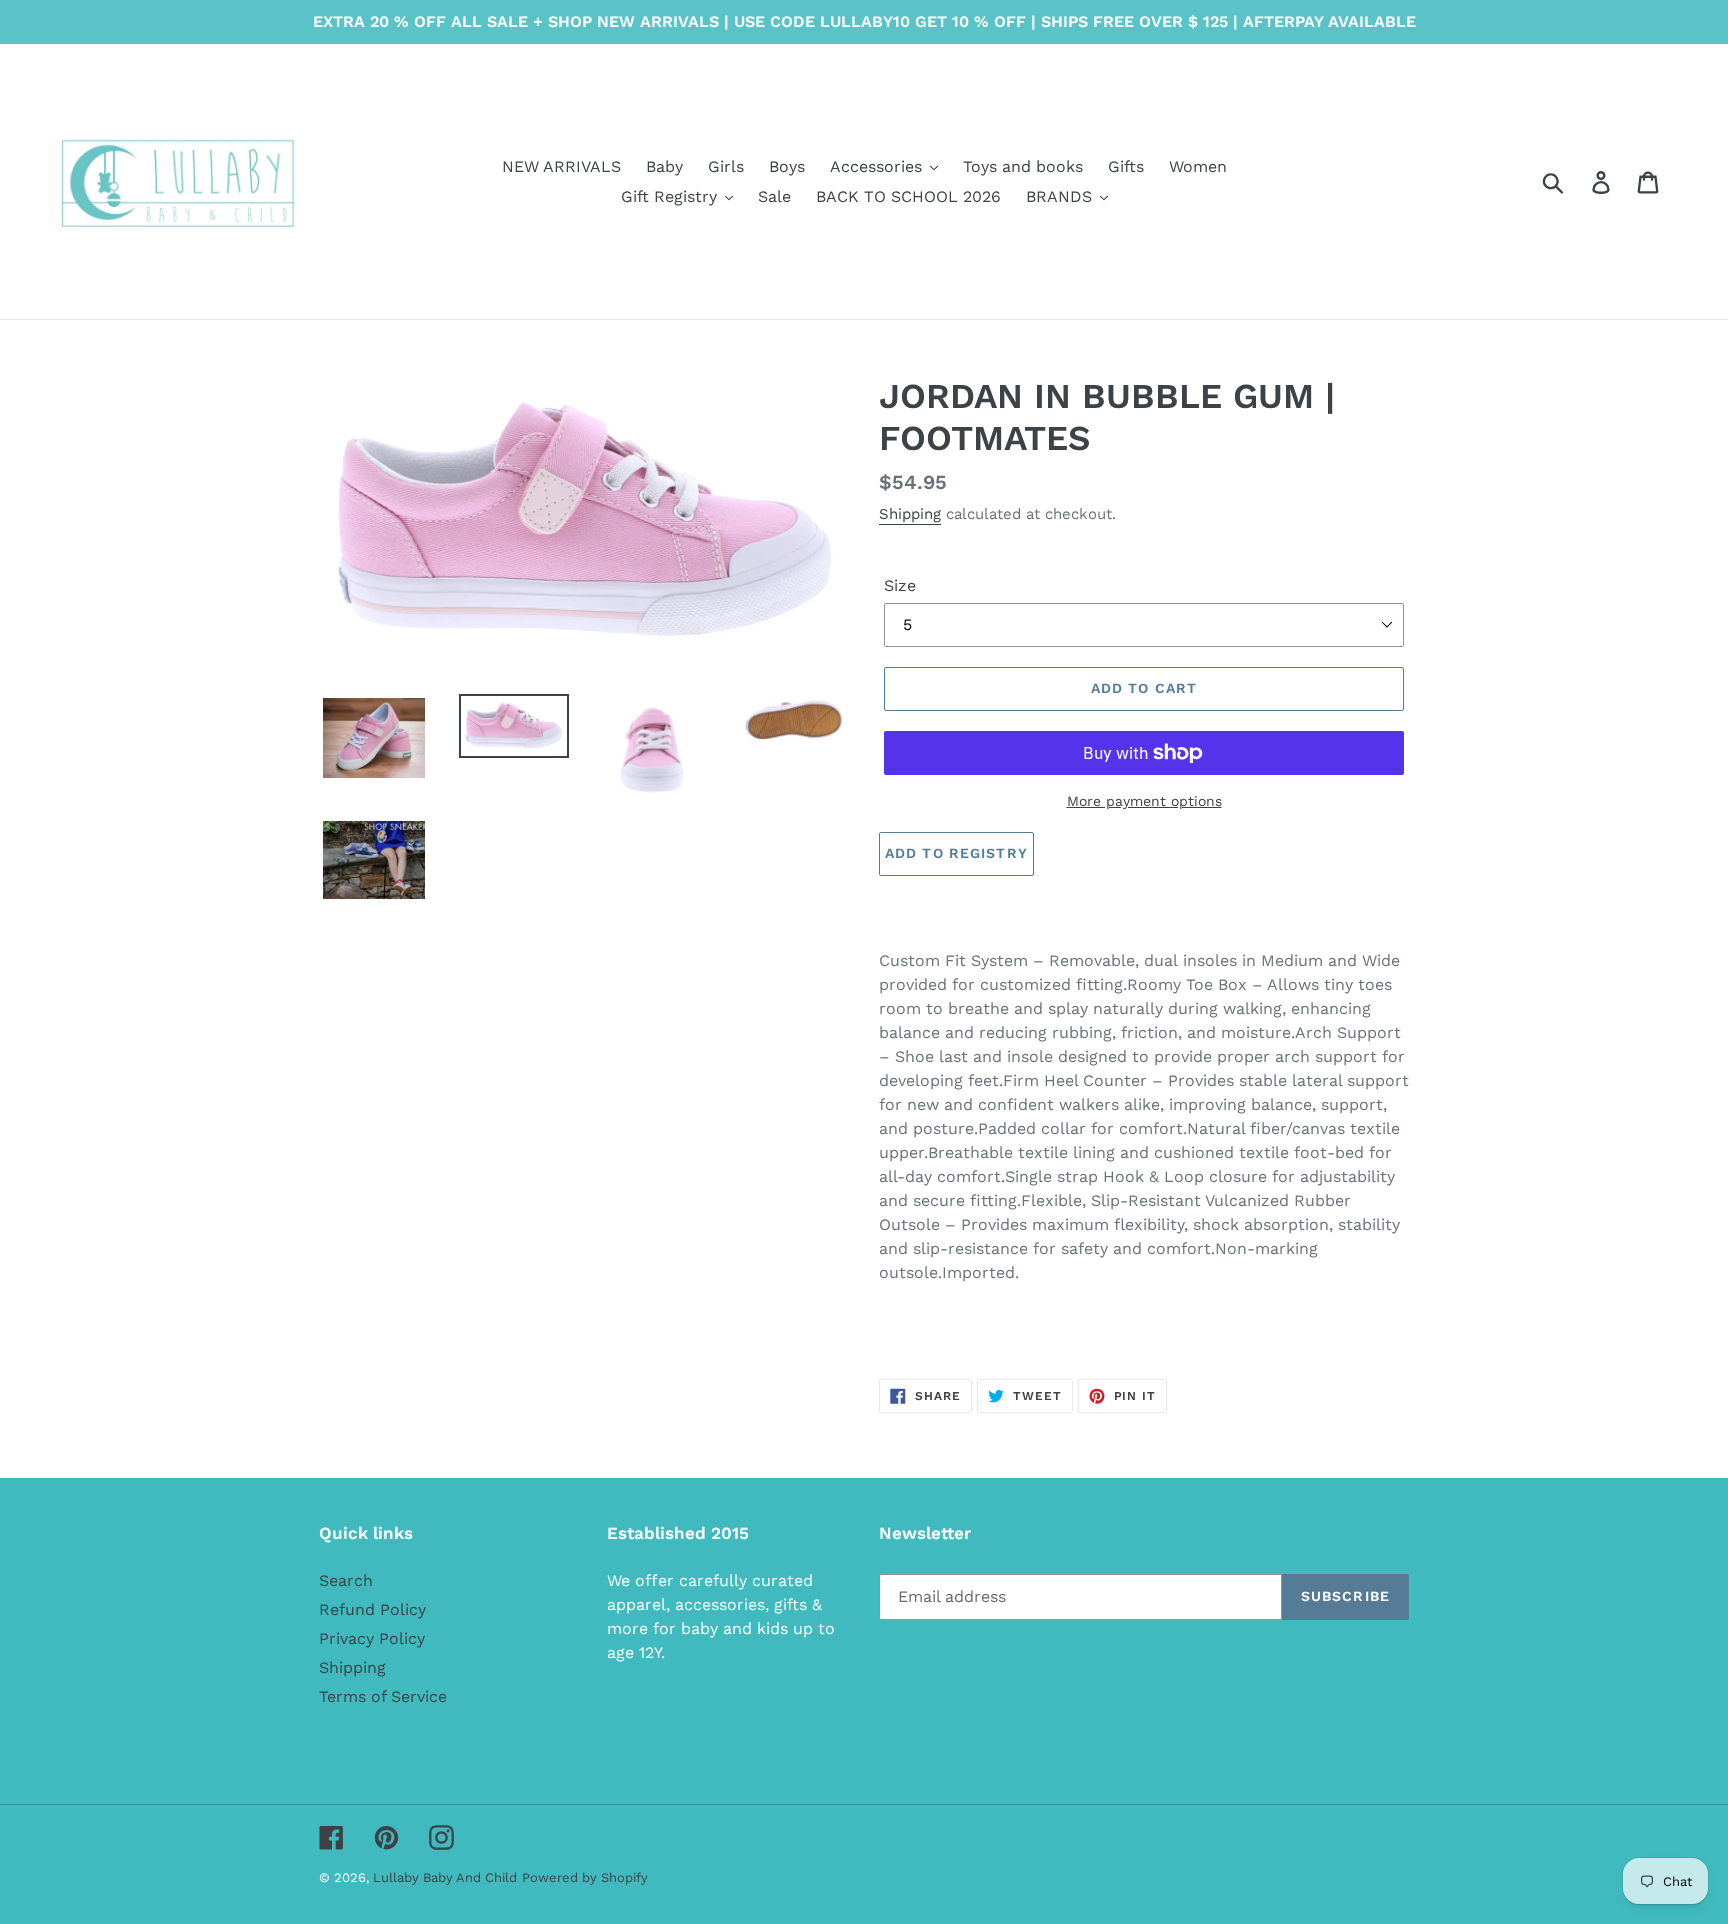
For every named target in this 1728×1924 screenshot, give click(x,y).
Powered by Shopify (585, 1877)
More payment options (1144, 801)
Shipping (910, 514)
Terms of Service (383, 1696)
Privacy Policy (372, 1638)
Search (346, 1580)
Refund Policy (372, 1609)
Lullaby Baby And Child (445, 1877)
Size (900, 585)
